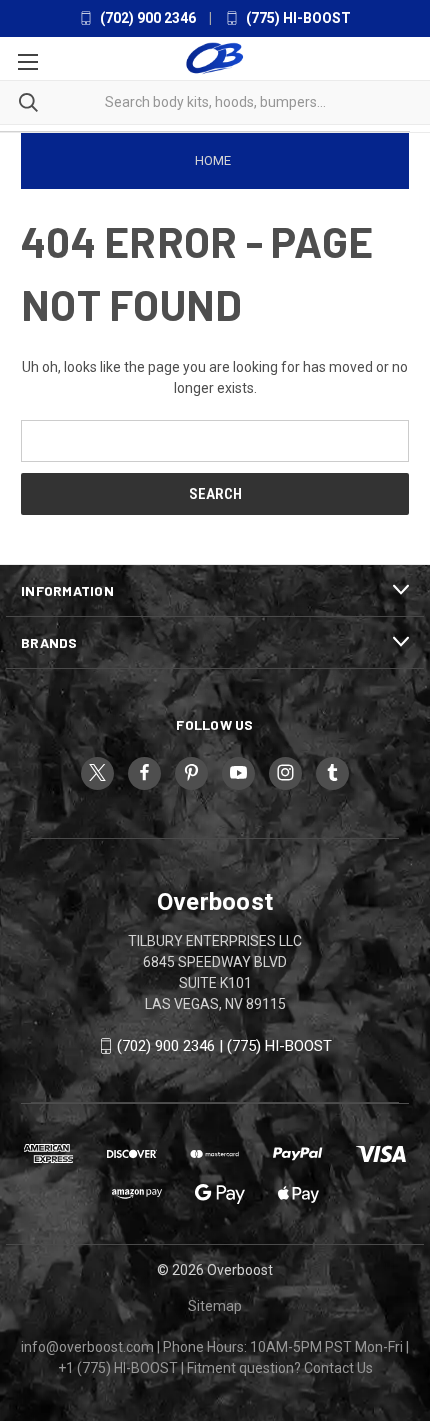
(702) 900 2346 (146, 18)
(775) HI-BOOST (297, 18)
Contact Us (338, 1368)
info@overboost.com (87, 1347)
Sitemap (215, 1306)
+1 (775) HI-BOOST (118, 1368)
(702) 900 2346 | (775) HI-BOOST (224, 1046)
